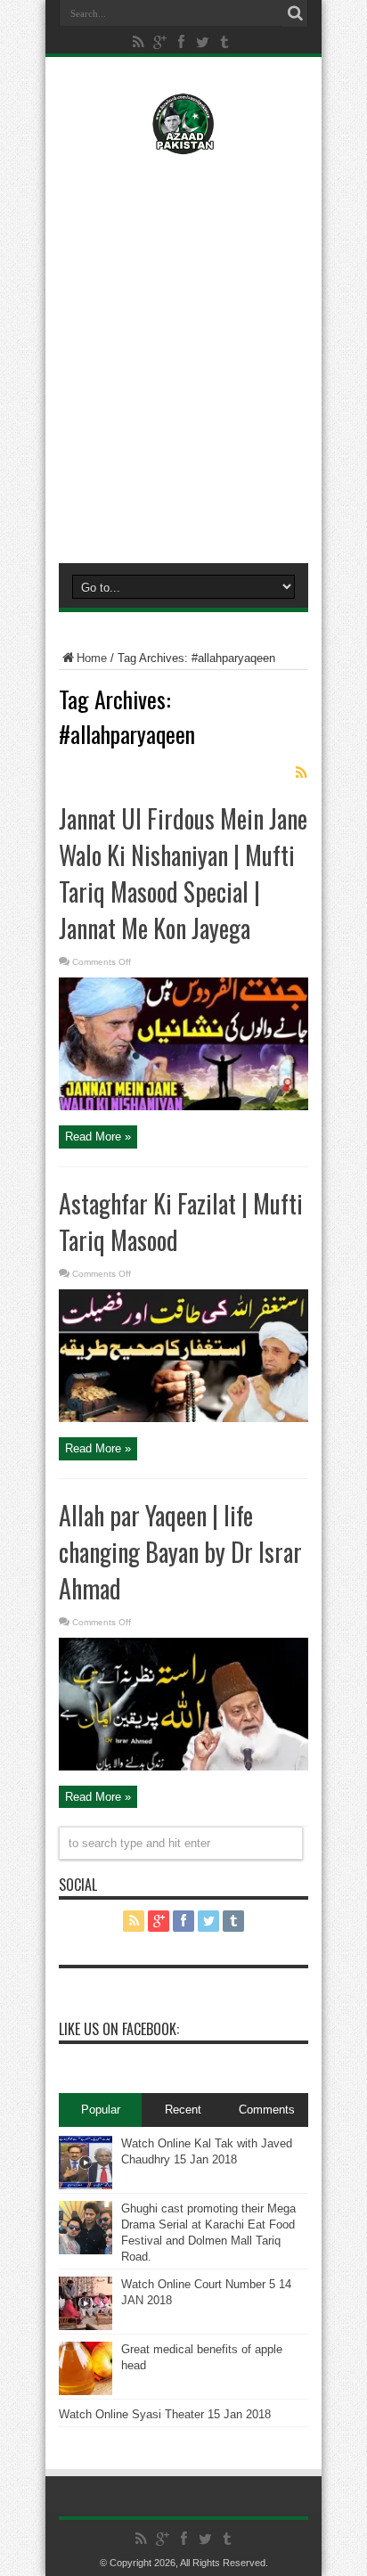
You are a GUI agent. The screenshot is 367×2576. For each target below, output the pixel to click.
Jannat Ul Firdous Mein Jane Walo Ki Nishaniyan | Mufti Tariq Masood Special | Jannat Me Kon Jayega (183, 873)
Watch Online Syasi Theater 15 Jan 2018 (165, 2414)
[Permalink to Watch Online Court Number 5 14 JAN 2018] (86, 2326)
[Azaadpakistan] (183, 142)
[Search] (295, 13)
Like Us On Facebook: (119, 2029)
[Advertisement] (183, 355)
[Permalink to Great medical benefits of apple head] (86, 2391)
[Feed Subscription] (301, 773)
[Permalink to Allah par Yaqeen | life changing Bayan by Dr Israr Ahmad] (183, 1766)
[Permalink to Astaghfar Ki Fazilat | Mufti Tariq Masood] (183, 1418)
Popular (101, 2110)
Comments (267, 2110)
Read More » (98, 1137)
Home (92, 658)
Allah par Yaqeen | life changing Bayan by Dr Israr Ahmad (180, 1552)
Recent (183, 2110)
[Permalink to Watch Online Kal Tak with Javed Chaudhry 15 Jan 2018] (86, 2185)
